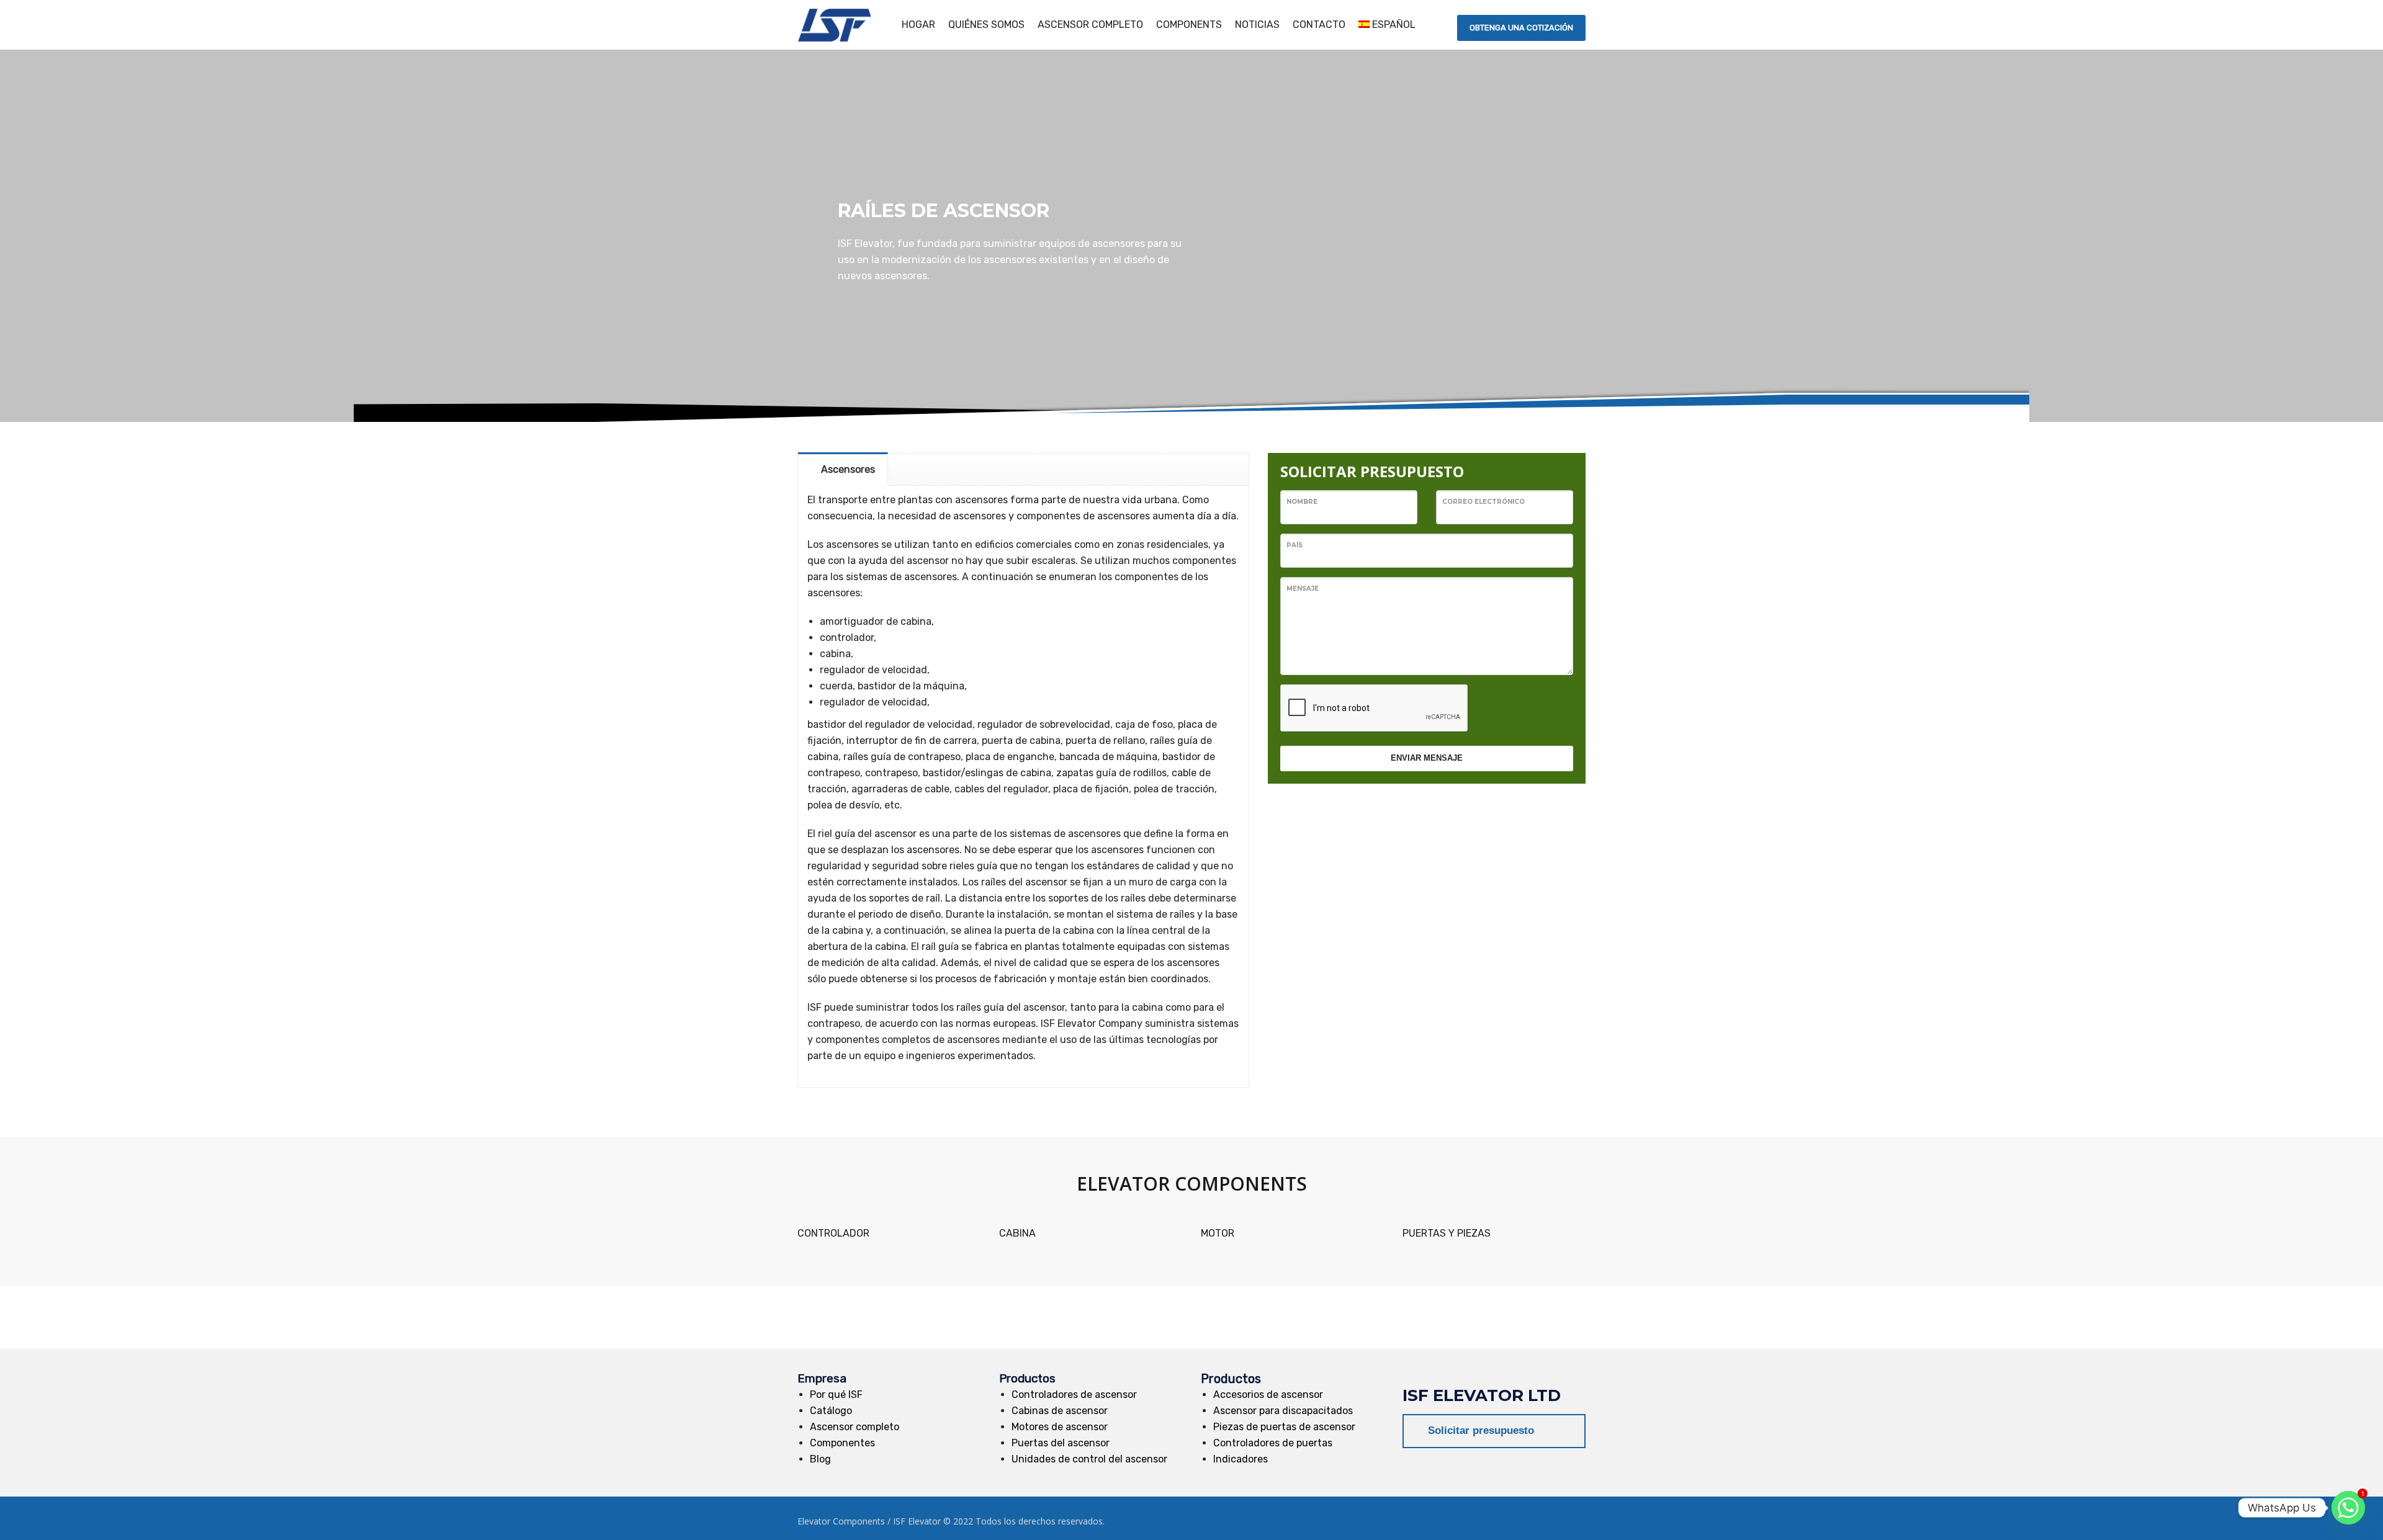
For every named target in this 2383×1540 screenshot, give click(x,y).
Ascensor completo (855, 1427)
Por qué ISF (836, 1395)
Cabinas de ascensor (1060, 1411)
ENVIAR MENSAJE (1427, 758)
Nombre (1302, 502)
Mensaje (1303, 589)
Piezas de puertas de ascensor (1284, 1427)
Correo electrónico (1483, 502)
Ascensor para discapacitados (1283, 1411)
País (1295, 545)
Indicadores (1241, 1459)
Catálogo (831, 1411)
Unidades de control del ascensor (1089, 1459)
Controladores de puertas (1273, 1443)
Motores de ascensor (1060, 1427)
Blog (820, 1459)
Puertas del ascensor (1061, 1443)
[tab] (843, 469)
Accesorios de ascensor (1268, 1395)
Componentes (842, 1443)
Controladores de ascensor (1074, 1395)
